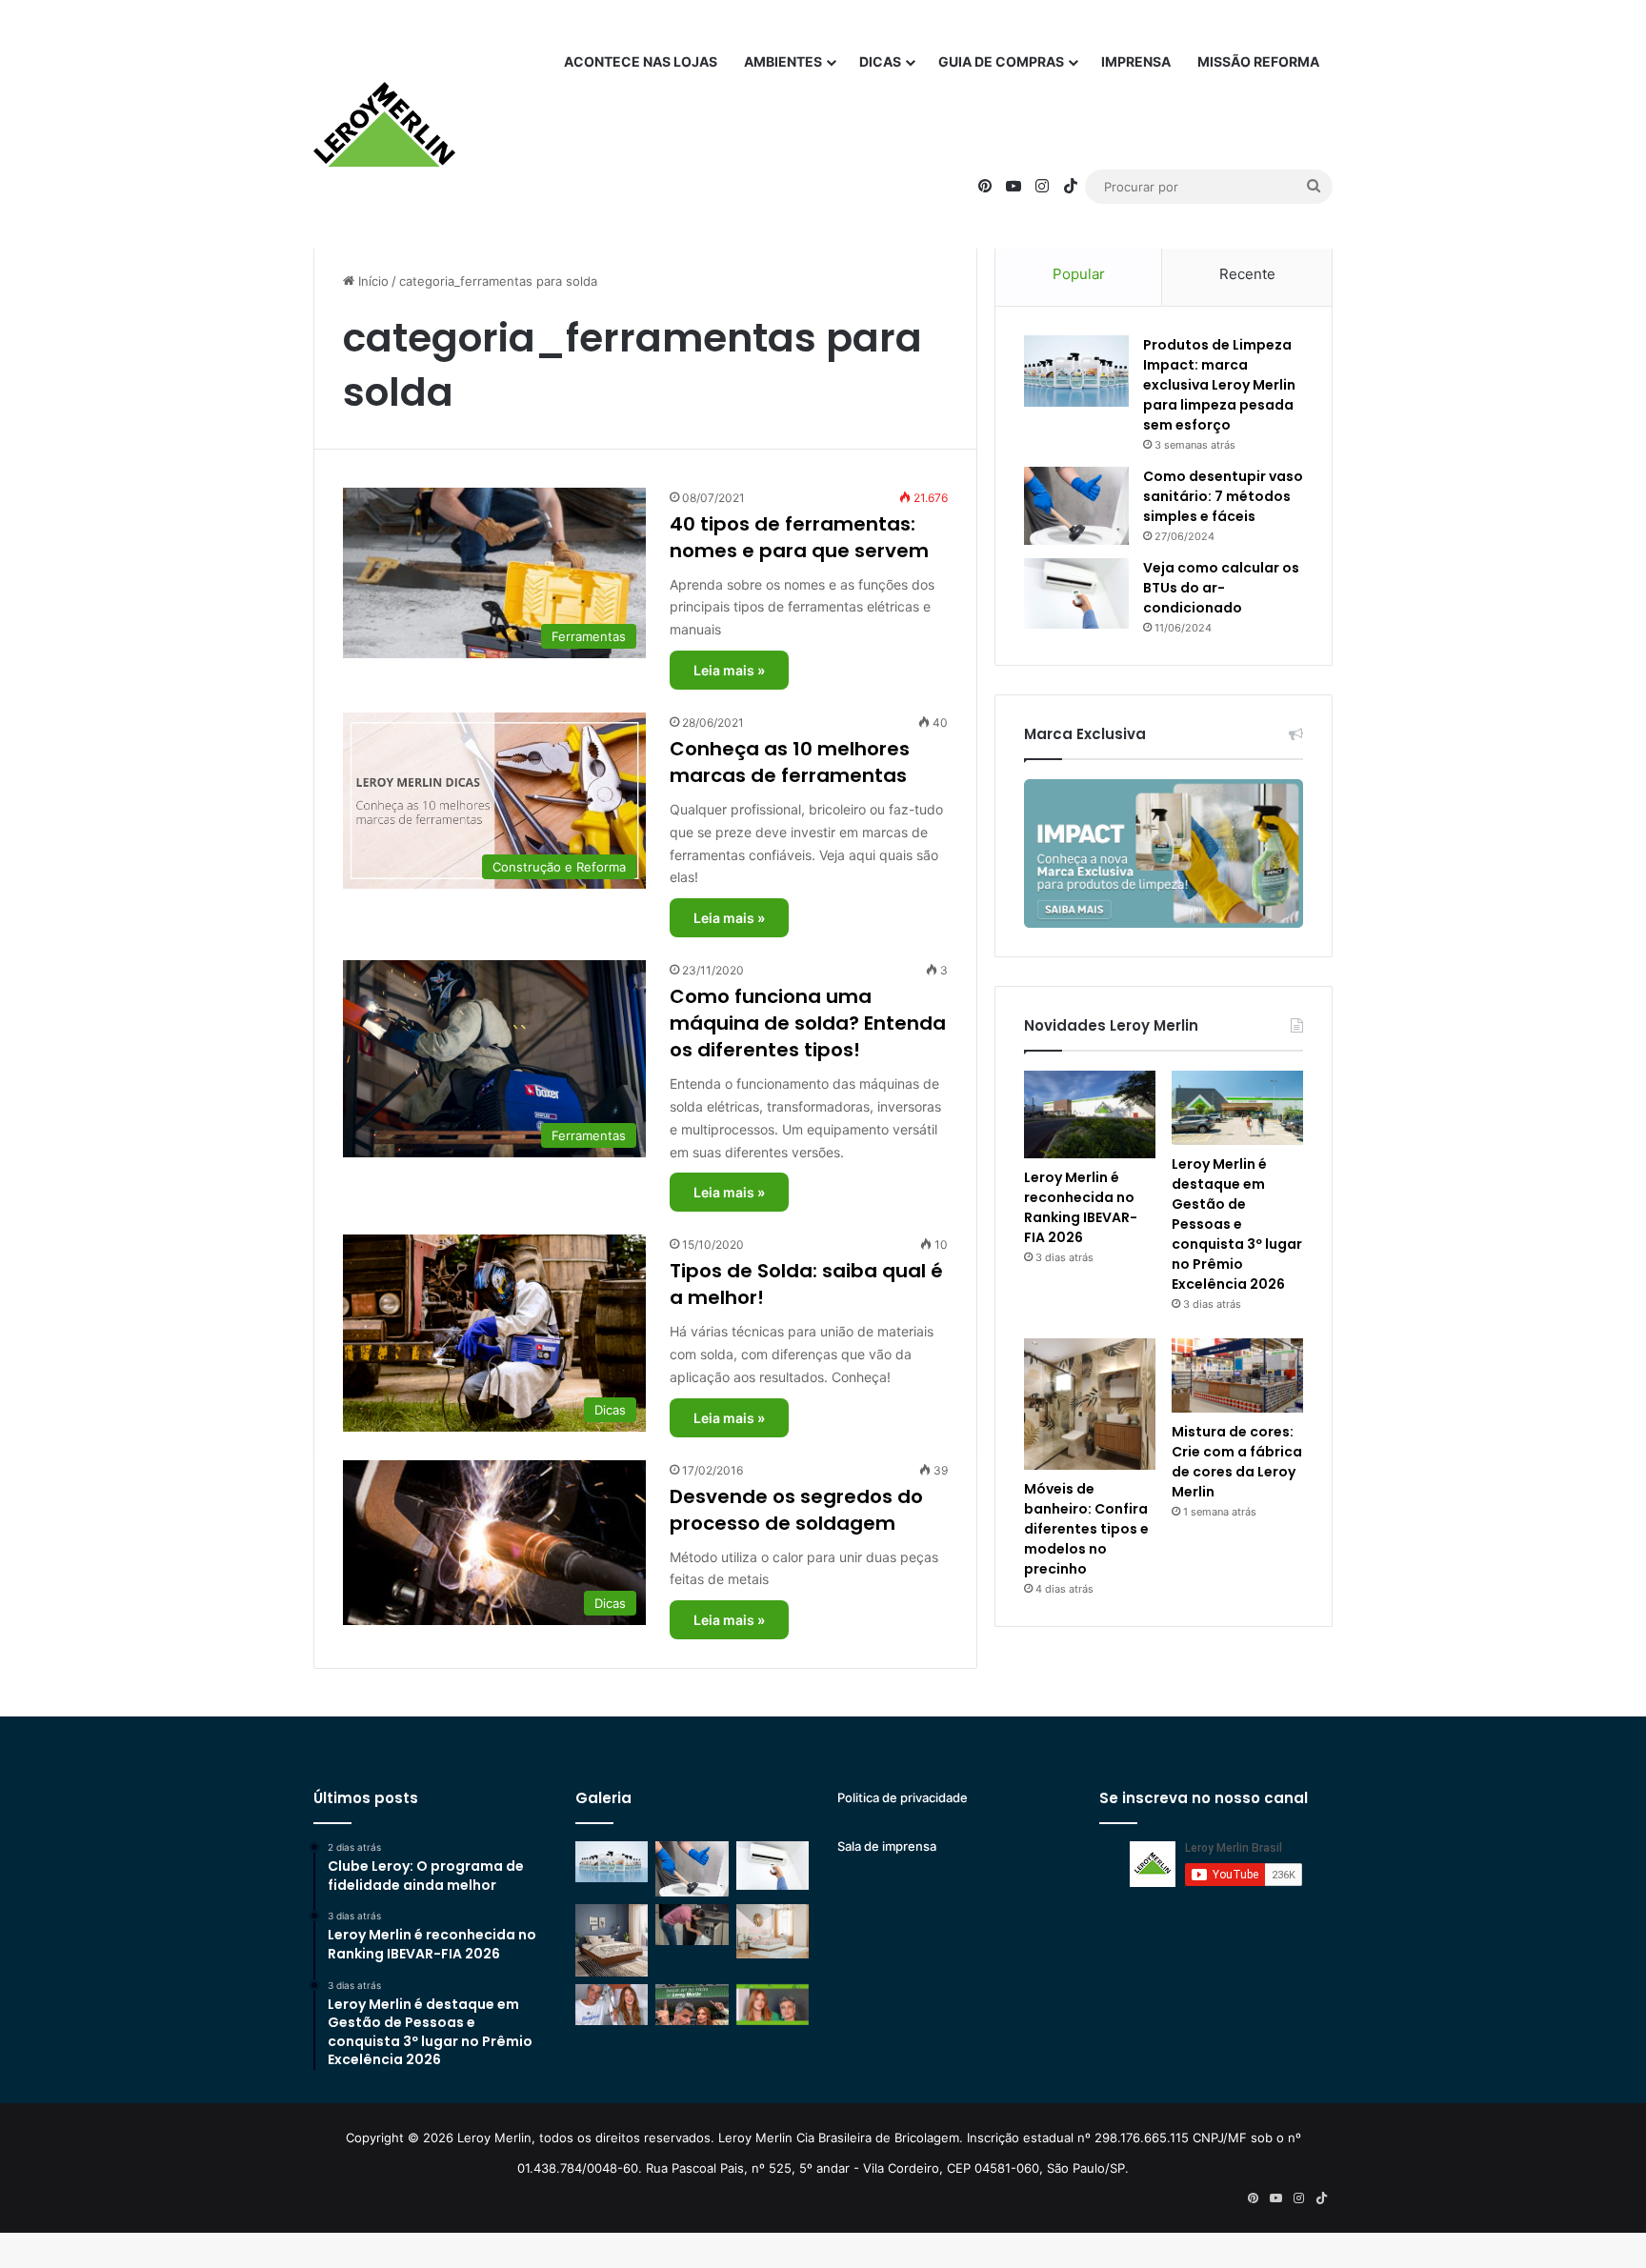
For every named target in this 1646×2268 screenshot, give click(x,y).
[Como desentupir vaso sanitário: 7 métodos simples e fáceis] (1076, 506)
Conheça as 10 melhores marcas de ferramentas (790, 762)
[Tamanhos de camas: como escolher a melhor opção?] (612, 1940)
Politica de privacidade (903, 1797)
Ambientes (783, 61)
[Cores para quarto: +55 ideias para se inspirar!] (773, 1931)
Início (371, 281)
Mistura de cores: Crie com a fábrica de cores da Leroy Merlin (1237, 1462)
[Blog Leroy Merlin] (384, 125)
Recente (1247, 274)
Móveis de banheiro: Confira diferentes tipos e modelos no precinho (1086, 1529)
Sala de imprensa (887, 1846)
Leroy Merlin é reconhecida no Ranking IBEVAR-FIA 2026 (1081, 1207)
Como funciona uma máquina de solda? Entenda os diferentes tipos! (808, 1023)
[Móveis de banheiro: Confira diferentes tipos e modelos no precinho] (1090, 1404)
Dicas (880, 61)
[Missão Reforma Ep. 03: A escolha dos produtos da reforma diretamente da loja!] (692, 2005)
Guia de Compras (1001, 61)
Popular (1079, 274)
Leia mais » (729, 670)
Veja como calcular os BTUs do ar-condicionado (1221, 588)
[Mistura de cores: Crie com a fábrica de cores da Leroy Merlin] (1237, 1375)
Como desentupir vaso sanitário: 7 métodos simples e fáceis (1223, 496)
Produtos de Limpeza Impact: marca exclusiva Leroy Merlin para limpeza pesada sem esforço (1219, 385)
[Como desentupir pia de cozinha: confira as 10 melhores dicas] (692, 1925)
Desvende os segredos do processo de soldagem (796, 1510)
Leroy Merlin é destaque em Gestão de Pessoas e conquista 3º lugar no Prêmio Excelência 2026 (1237, 1224)
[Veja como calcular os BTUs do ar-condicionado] (1076, 593)
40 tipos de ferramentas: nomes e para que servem (799, 537)
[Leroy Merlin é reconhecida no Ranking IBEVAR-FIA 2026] (1090, 1114)
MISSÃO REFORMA (1258, 61)
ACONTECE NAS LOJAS (641, 61)
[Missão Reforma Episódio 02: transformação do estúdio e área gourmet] (773, 2005)
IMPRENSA (1136, 61)
